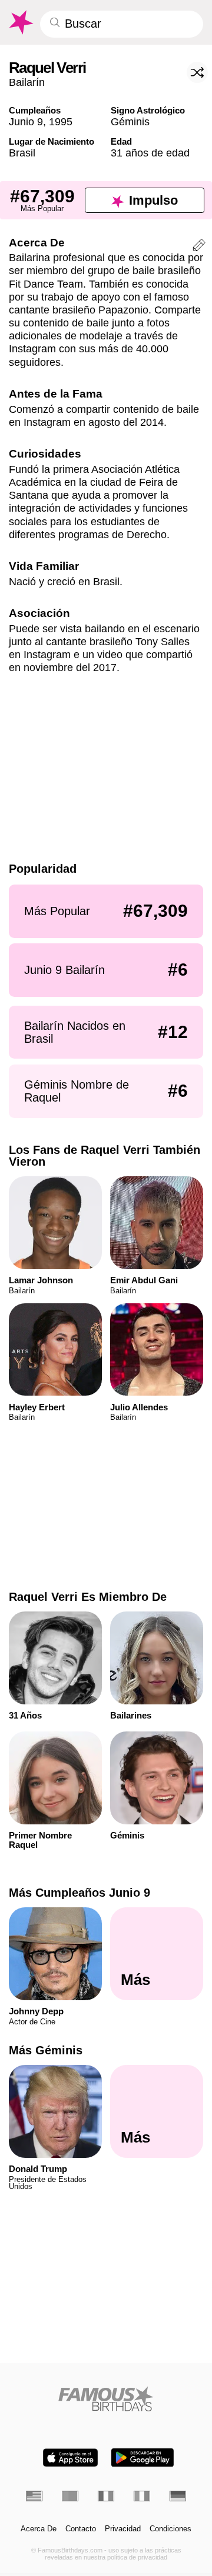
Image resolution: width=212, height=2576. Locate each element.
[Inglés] (34, 2496)
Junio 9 (26, 121)
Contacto (81, 2529)
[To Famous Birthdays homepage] (20, 22)
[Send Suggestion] (199, 247)
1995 (61, 121)
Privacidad (123, 2529)
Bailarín (27, 82)
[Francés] (106, 2496)
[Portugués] (70, 2496)
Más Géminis (46, 2050)
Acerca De (39, 2529)
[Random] (197, 72)
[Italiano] (142, 2496)
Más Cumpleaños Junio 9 (79, 1893)
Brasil (22, 153)
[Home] (106, 2399)
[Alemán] (178, 2496)
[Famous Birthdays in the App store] (70, 2457)
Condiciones (170, 2529)
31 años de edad (150, 153)
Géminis (130, 121)
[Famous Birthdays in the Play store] (143, 2457)
